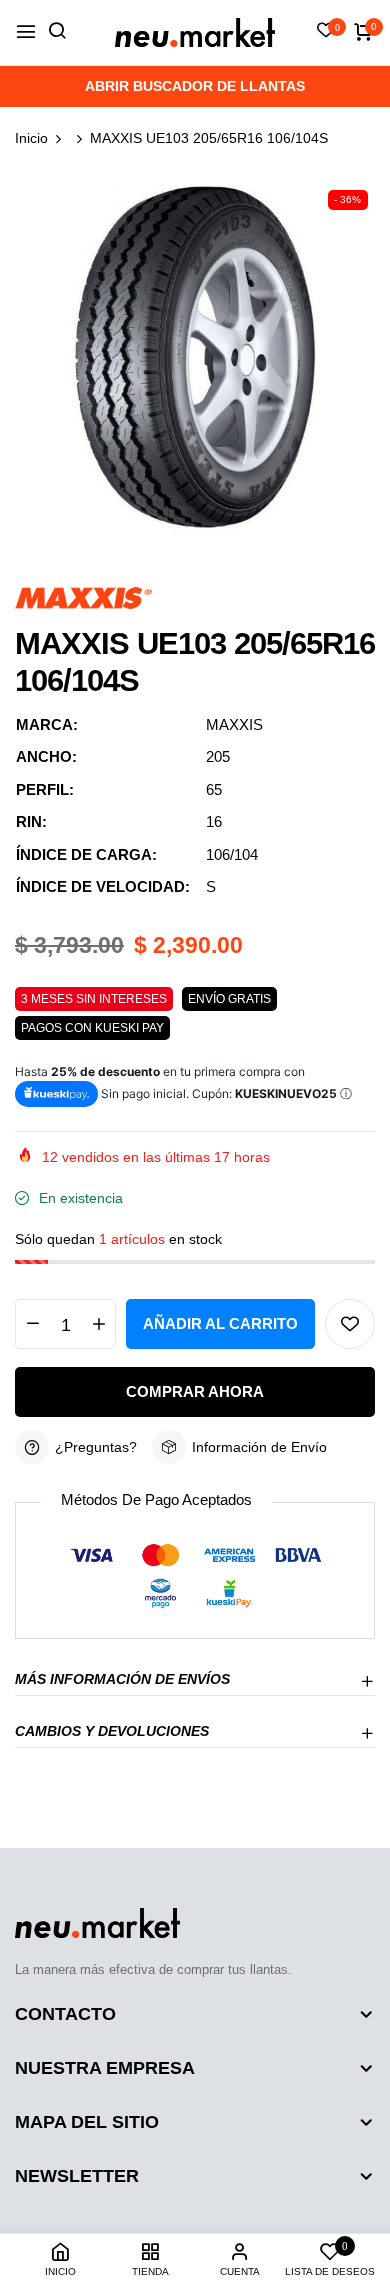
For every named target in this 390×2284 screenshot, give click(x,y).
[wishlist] (326, 32)
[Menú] (26, 32)
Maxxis (234, 724)
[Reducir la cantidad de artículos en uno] (32, 1324)
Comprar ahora (195, 1391)
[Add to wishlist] (350, 1324)
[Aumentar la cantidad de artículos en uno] (98, 1324)
